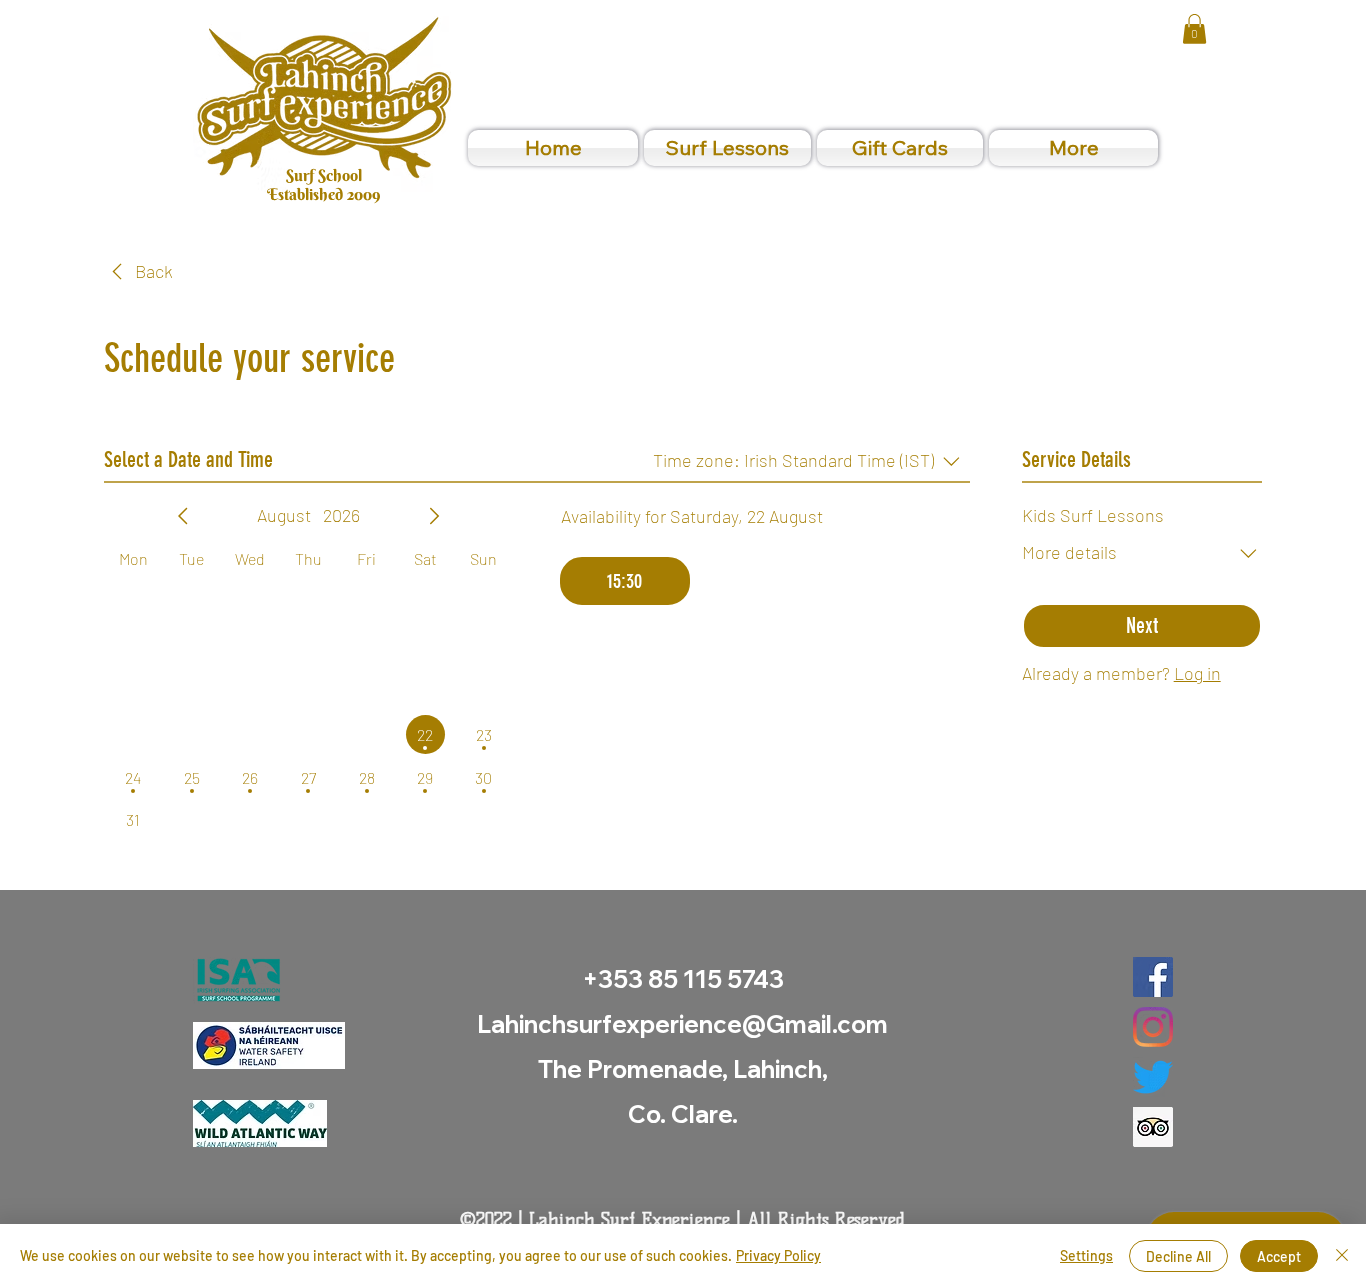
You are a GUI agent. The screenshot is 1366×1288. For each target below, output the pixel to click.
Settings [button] (1086, 1255)
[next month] (434, 516)
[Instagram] (1153, 1027)
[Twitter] (1153, 1077)
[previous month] (183, 516)
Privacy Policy (778, 1255)
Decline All (1178, 1256)
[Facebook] (1153, 977)
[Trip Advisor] (1153, 1127)
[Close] (1342, 1256)
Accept (1279, 1256)
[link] (1194, 29)
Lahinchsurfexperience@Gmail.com (682, 1024)
